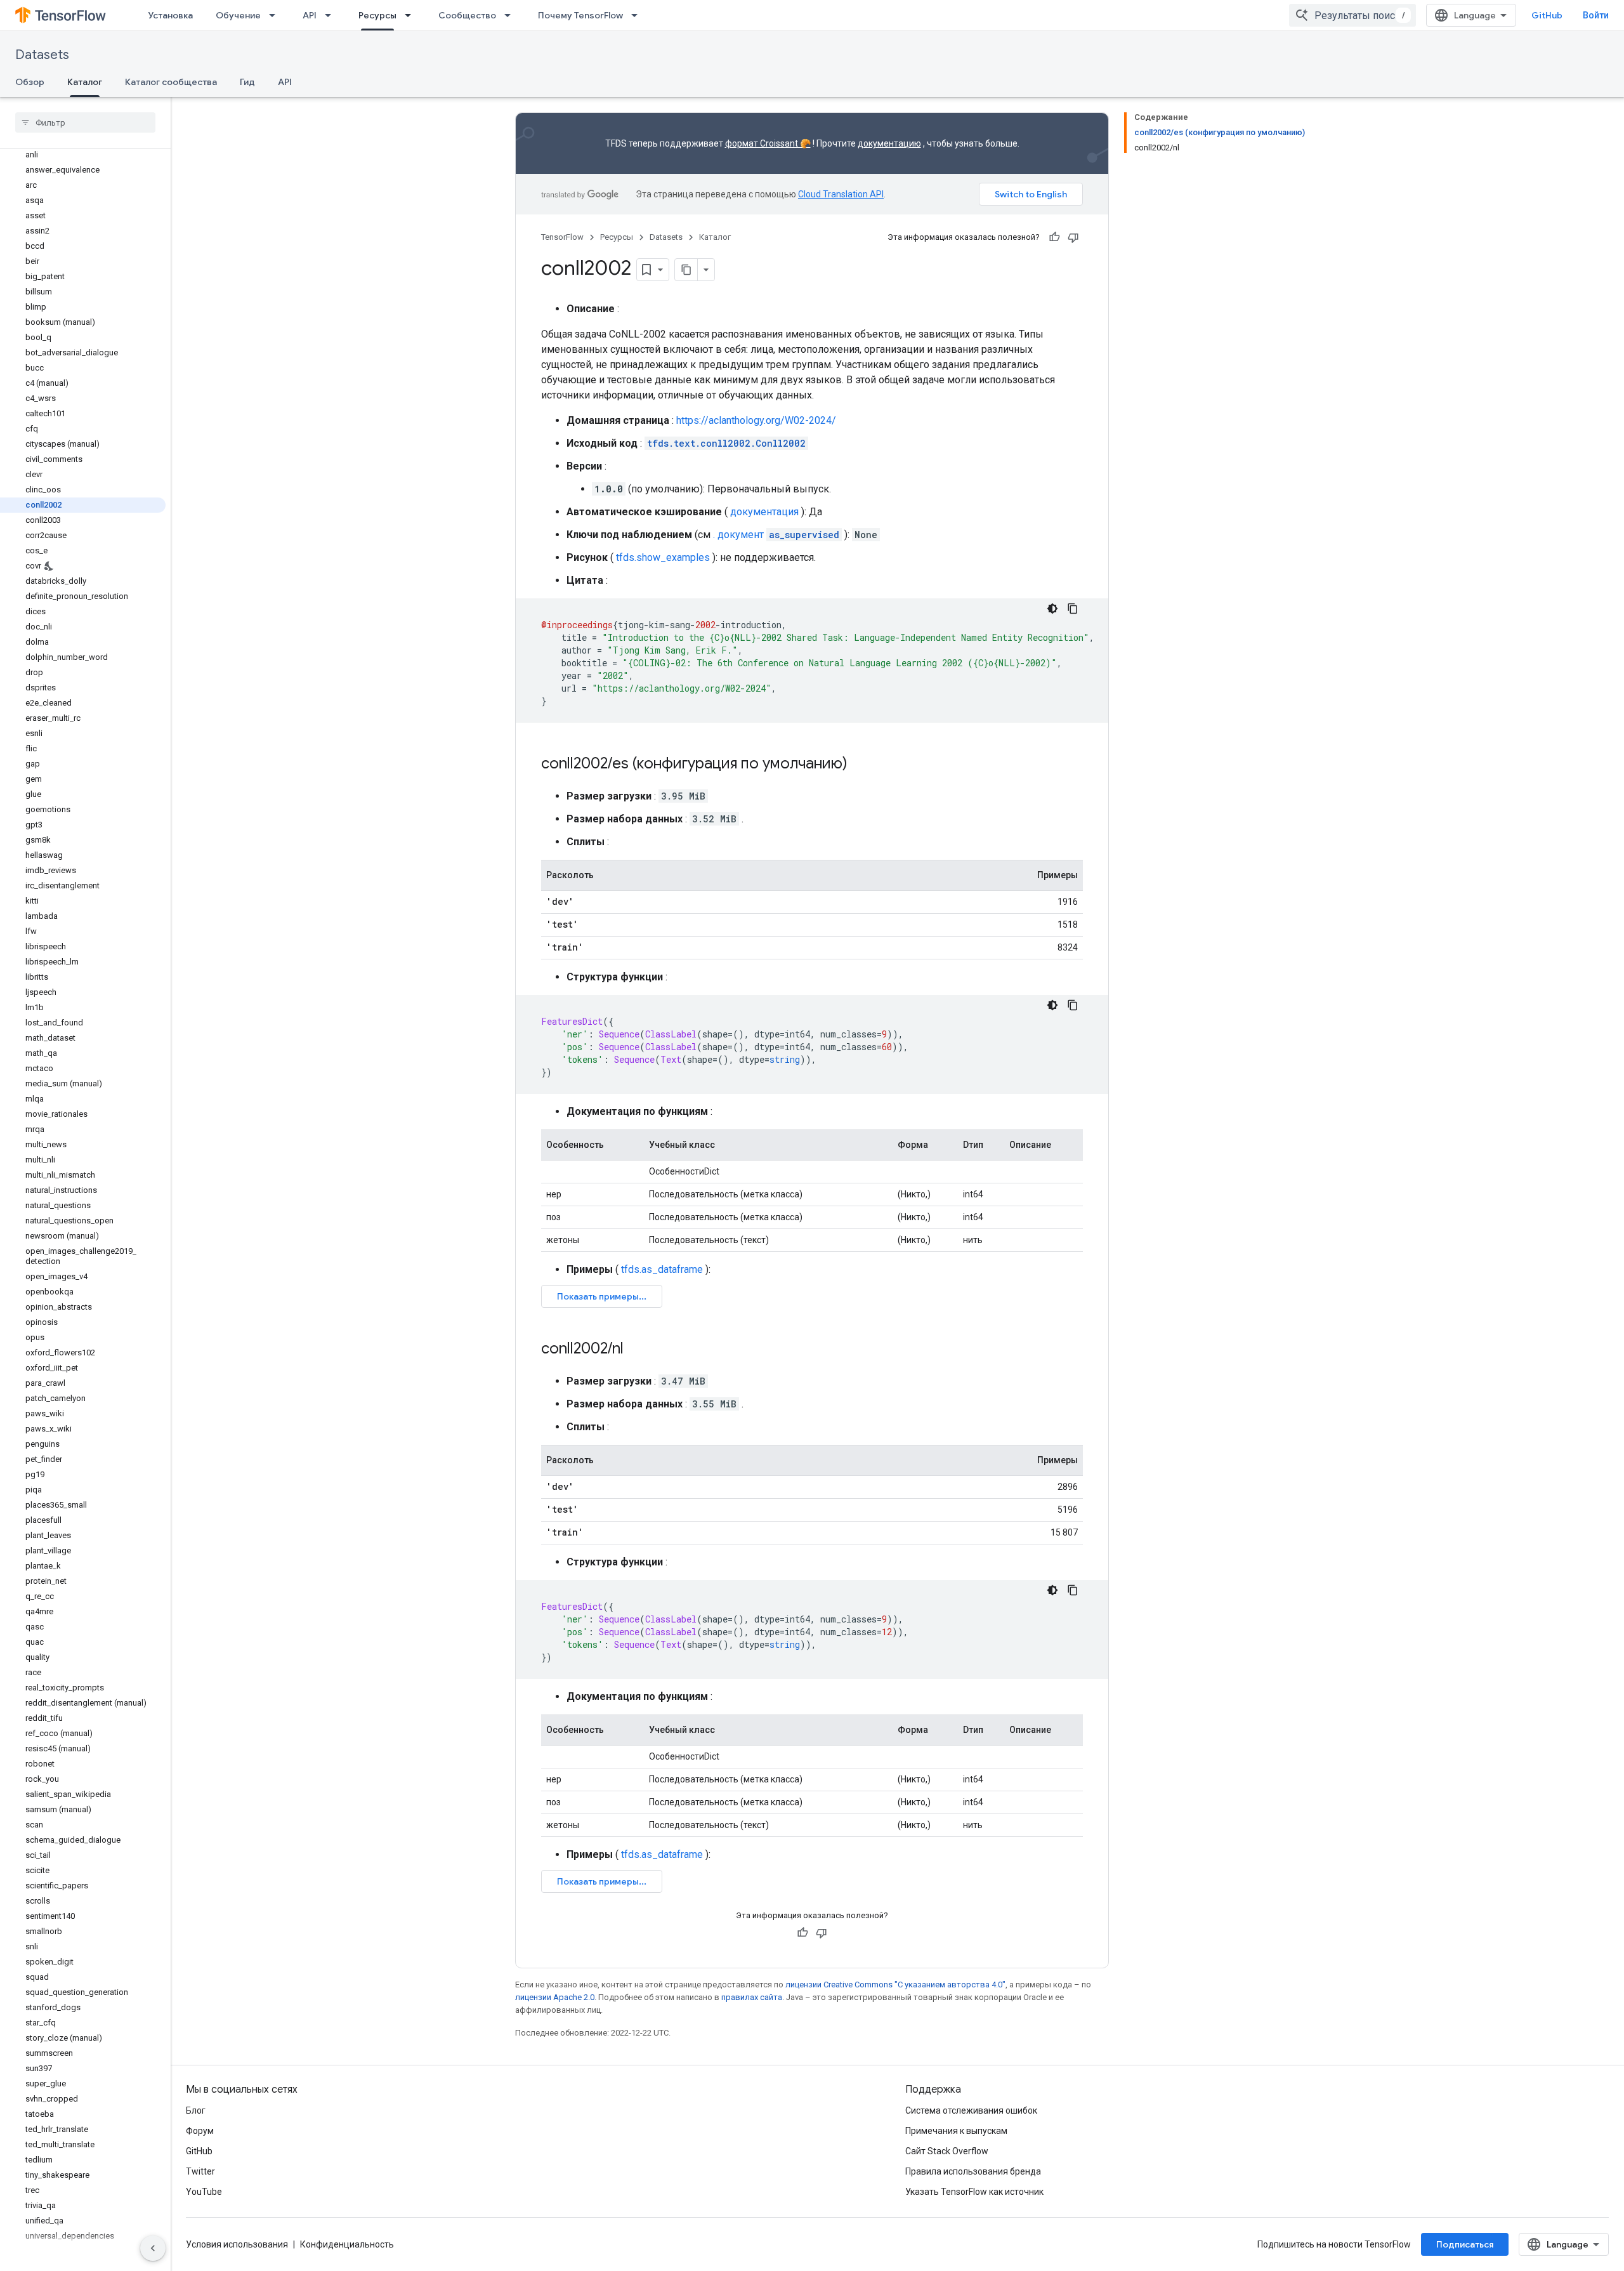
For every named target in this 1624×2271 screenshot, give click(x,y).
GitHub (1547, 15)
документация (764, 512)
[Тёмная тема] (1052, 609)
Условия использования (237, 2244)
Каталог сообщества (171, 82)
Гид (247, 82)
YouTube (204, 2192)
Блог (196, 2110)
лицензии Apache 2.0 (555, 1997)
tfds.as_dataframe (662, 1269)
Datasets (42, 55)
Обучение (238, 15)
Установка (170, 15)
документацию (889, 143)
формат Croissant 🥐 (768, 143)
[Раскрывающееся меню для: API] (332, 15)
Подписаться (1465, 2244)
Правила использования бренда (973, 2171)
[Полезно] (1054, 237)
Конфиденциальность (347, 2244)
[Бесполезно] (1073, 237)
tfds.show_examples (663, 557)
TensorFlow (562, 237)
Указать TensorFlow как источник (974, 2192)
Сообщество (467, 15)
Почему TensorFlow (580, 15)
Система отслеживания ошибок (971, 2110)
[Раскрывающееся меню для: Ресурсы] (412, 15)
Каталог (85, 82)
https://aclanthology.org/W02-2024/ (756, 420)
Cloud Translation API (841, 194)
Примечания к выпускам (956, 2131)
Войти (1596, 15)
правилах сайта (752, 1997)
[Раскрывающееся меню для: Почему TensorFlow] (638, 15)
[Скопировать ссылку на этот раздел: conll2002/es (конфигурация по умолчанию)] (860, 765)
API (310, 15)
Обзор (30, 82)
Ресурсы (377, 15)
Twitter (200, 2171)
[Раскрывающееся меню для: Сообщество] (511, 15)
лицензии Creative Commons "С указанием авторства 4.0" (895, 1985)
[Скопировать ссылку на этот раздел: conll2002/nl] (636, 1350)
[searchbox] (85, 122)
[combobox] (1352, 15)
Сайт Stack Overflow (947, 2151)
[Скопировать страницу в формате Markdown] (686, 270)
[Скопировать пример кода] (1073, 609)
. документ (776, 535)
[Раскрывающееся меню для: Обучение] (276, 15)
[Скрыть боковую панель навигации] (153, 2248)
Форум (200, 2131)
